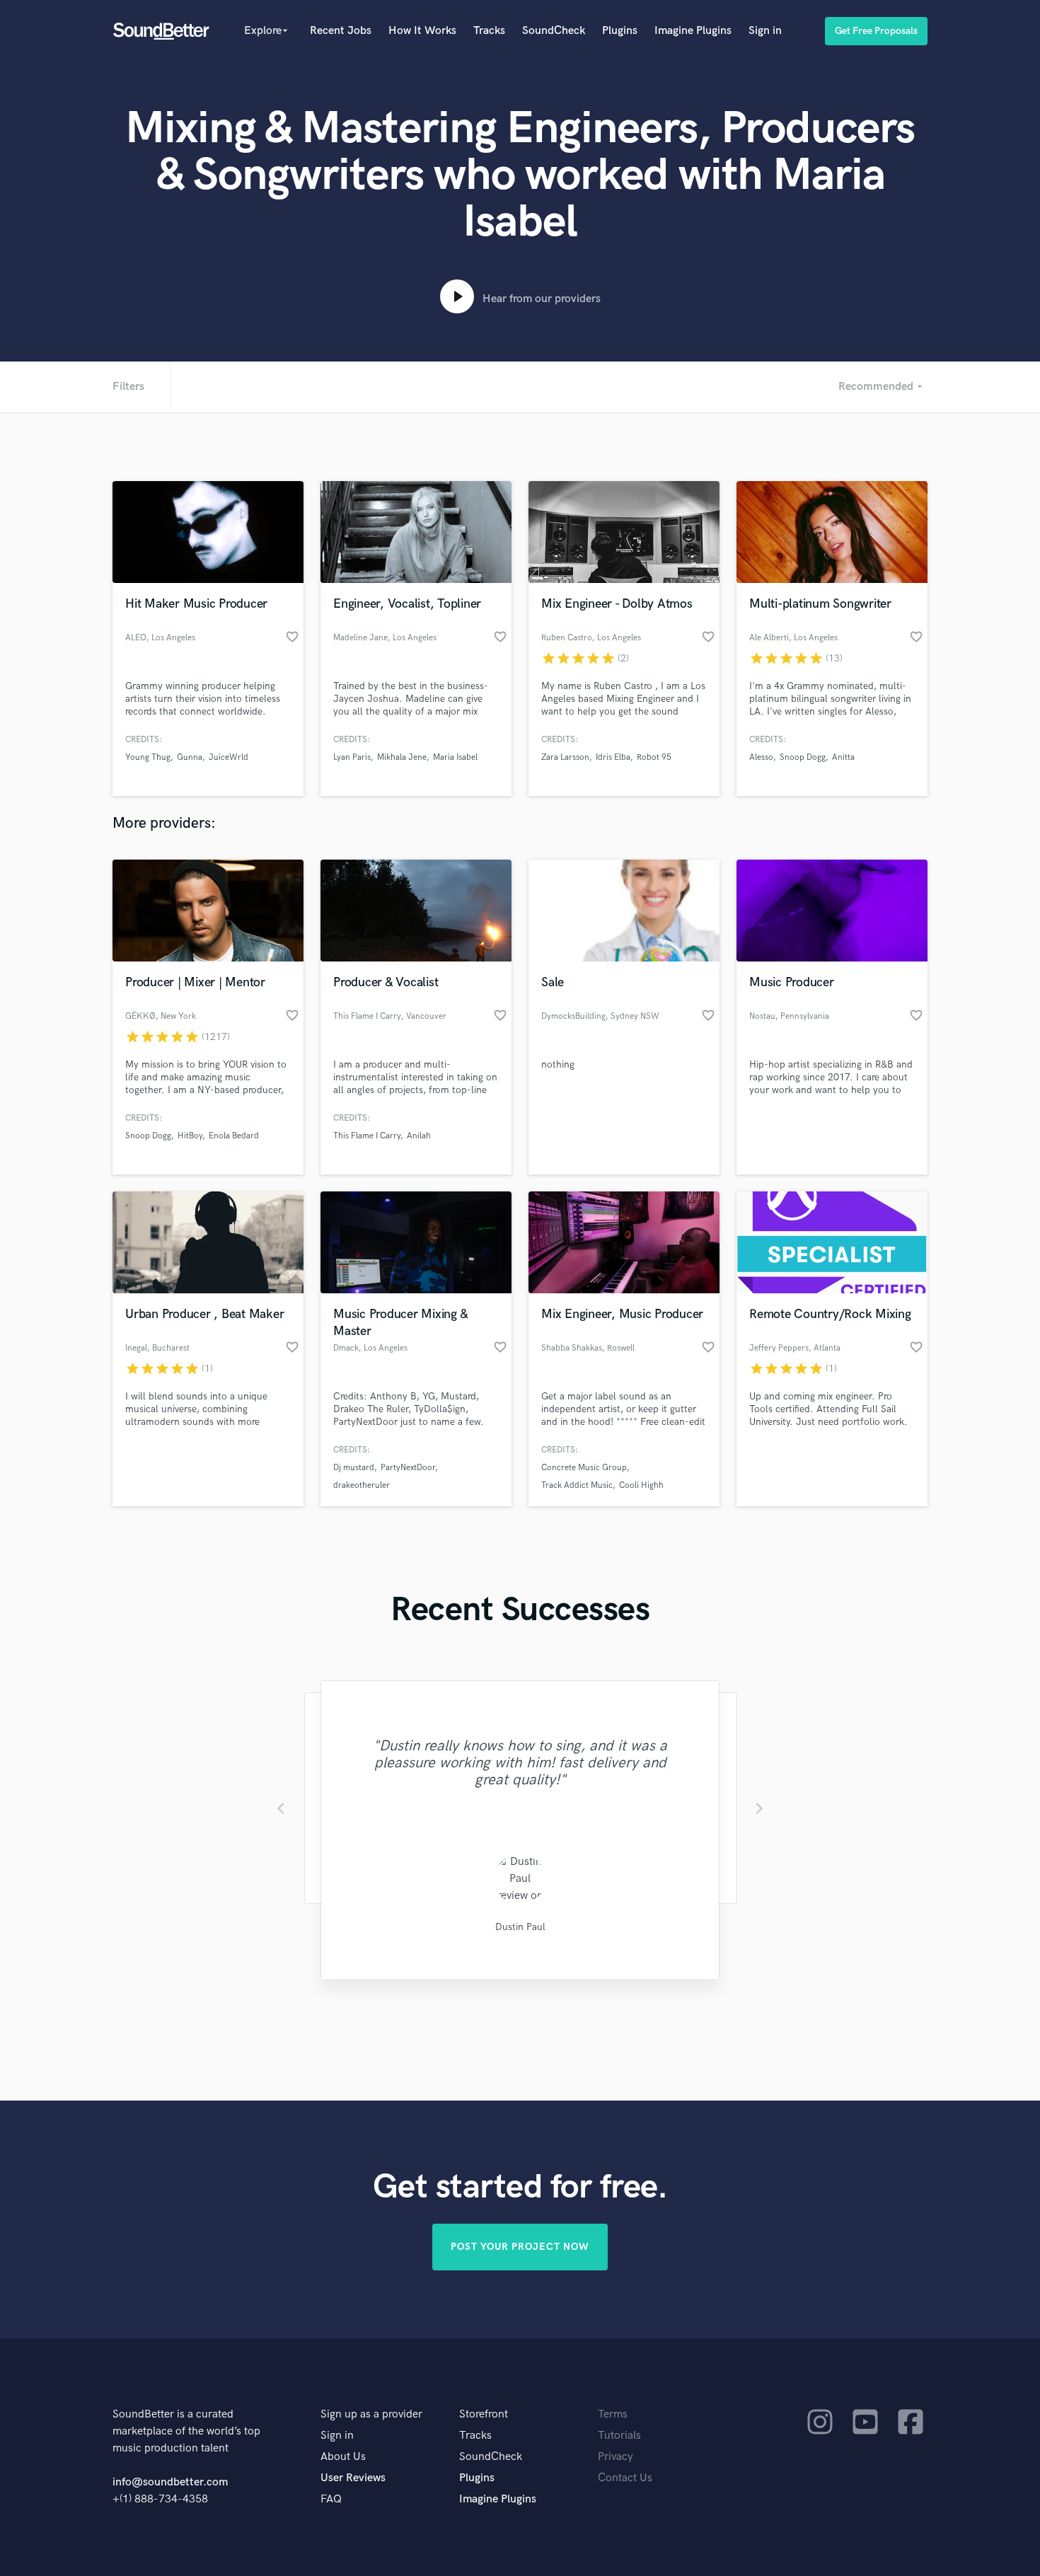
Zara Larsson (565, 757)
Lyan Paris (352, 757)
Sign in (765, 31)
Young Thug (148, 757)
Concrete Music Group (584, 1468)
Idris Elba (613, 757)
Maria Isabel (455, 757)
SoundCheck (554, 31)
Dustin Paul (520, 1927)
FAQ (331, 2499)
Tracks (489, 31)
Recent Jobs (341, 31)
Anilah (419, 1136)
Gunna (190, 757)
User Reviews (353, 2478)
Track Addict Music (577, 1485)
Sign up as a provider (371, 2414)
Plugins (620, 31)
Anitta (843, 757)
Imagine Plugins (693, 31)
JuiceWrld (229, 757)
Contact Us (625, 2478)
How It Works (422, 31)
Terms (613, 2414)
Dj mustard (354, 1468)
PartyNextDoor (408, 1468)
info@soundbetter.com (170, 2482)
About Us (343, 2457)
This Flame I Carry (367, 1136)
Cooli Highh (641, 1485)
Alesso (761, 757)
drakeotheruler (362, 1485)
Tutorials (619, 2436)
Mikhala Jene (402, 757)
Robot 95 (654, 757)
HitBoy (190, 1136)
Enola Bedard (234, 1136)
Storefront (484, 2414)
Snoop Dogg (803, 757)
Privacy (616, 2457)
